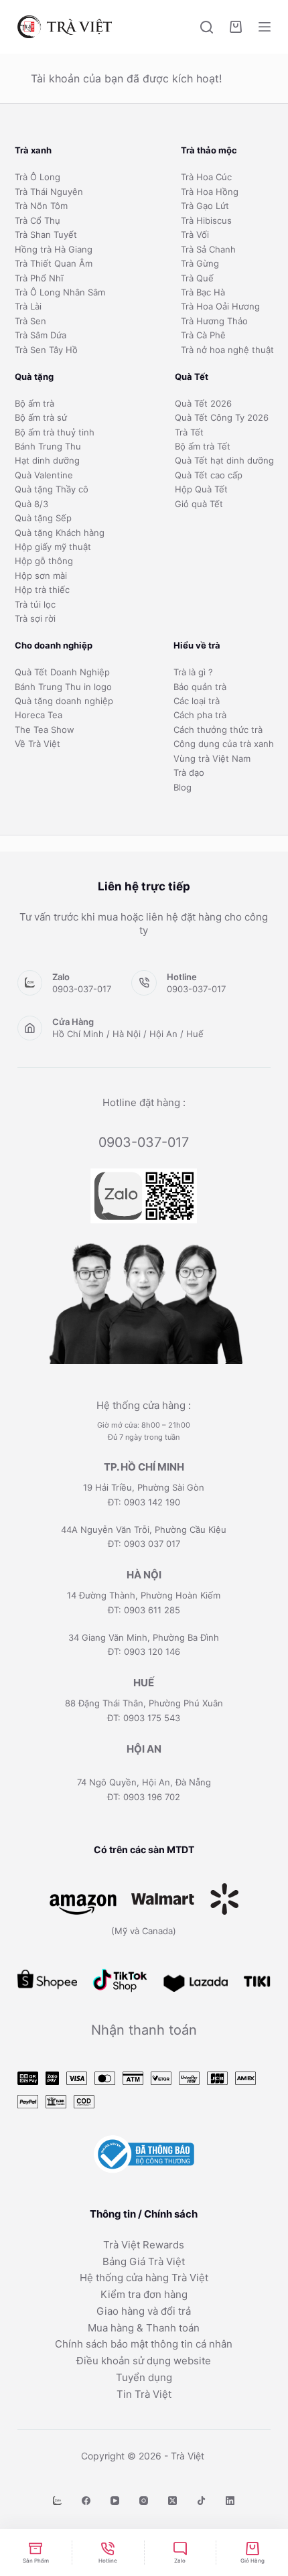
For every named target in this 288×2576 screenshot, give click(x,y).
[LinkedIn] (230, 2501)
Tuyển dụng (144, 2377)
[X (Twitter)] (172, 2501)
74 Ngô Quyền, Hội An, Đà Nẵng (144, 1782)
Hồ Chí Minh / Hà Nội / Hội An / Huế (128, 1034)
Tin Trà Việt (144, 2394)
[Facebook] (86, 2501)
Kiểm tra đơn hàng (144, 2294)
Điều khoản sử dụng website (144, 2361)
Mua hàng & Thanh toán (144, 2328)
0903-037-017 (82, 989)
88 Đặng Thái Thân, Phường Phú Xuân (144, 1703)
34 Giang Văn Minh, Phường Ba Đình (144, 1637)
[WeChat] (57, 2501)
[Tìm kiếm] (207, 27)
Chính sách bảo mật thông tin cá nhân (144, 2344)
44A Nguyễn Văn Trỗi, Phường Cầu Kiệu (144, 1530)
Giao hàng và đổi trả (144, 2311)
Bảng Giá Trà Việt (144, 2261)
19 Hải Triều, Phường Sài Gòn (144, 1487)
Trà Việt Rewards (144, 2245)
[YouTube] (115, 2501)
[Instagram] (144, 2501)
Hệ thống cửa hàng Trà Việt (144, 2278)
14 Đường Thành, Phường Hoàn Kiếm (144, 1595)
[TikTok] (201, 2501)
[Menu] (265, 27)
